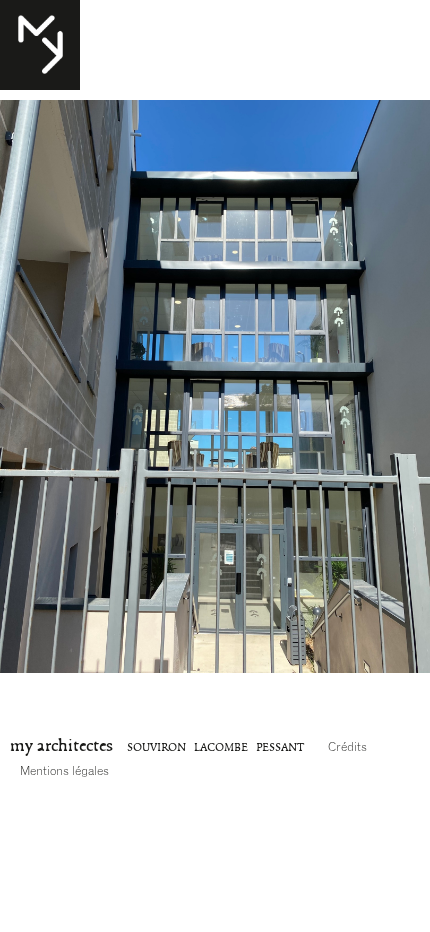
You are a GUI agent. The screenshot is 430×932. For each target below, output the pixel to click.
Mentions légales (64, 771)
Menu (29, 21)
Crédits (347, 747)
